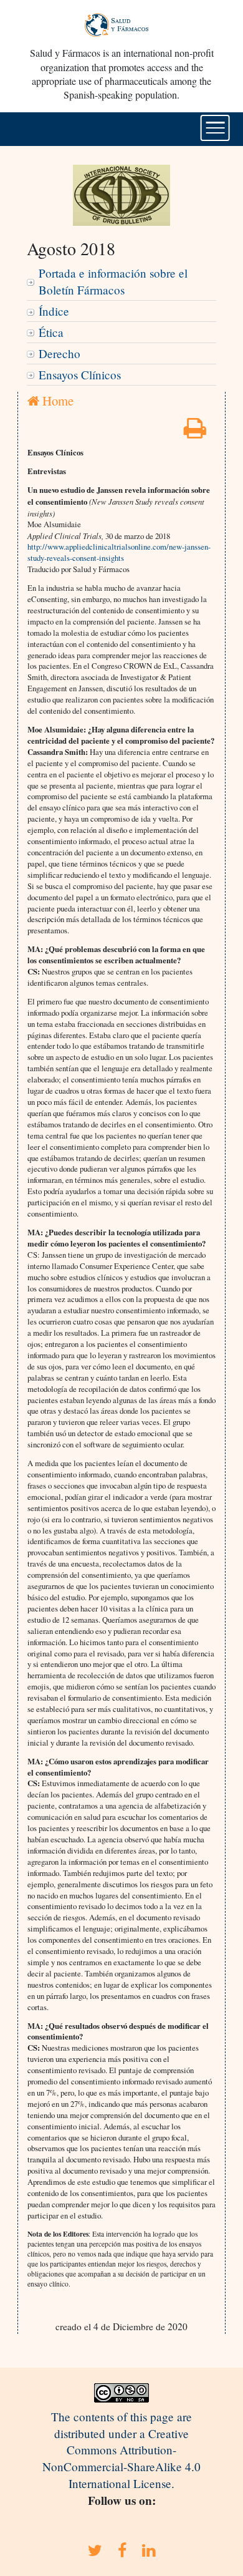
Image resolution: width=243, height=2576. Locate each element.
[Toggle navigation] (215, 128)
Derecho (60, 353)
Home (56, 401)
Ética (51, 332)
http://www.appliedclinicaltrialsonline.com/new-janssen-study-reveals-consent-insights (119, 552)
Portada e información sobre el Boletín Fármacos (113, 281)
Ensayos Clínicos (80, 375)
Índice (54, 311)
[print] (195, 432)
